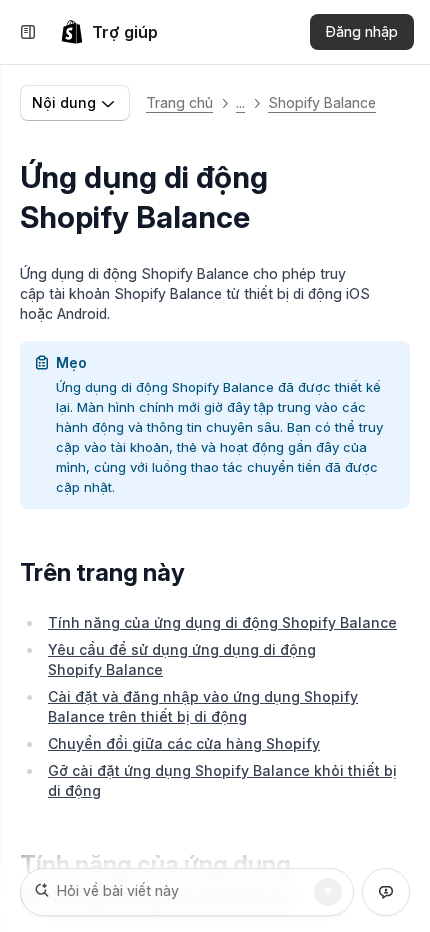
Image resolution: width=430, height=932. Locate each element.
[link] (109, 32)
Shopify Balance (322, 102)
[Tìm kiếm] (328, 892)
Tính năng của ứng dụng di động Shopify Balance (222, 622)
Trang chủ (179, 102)
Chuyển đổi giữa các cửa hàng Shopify (184, 743)
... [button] (240, 102)
